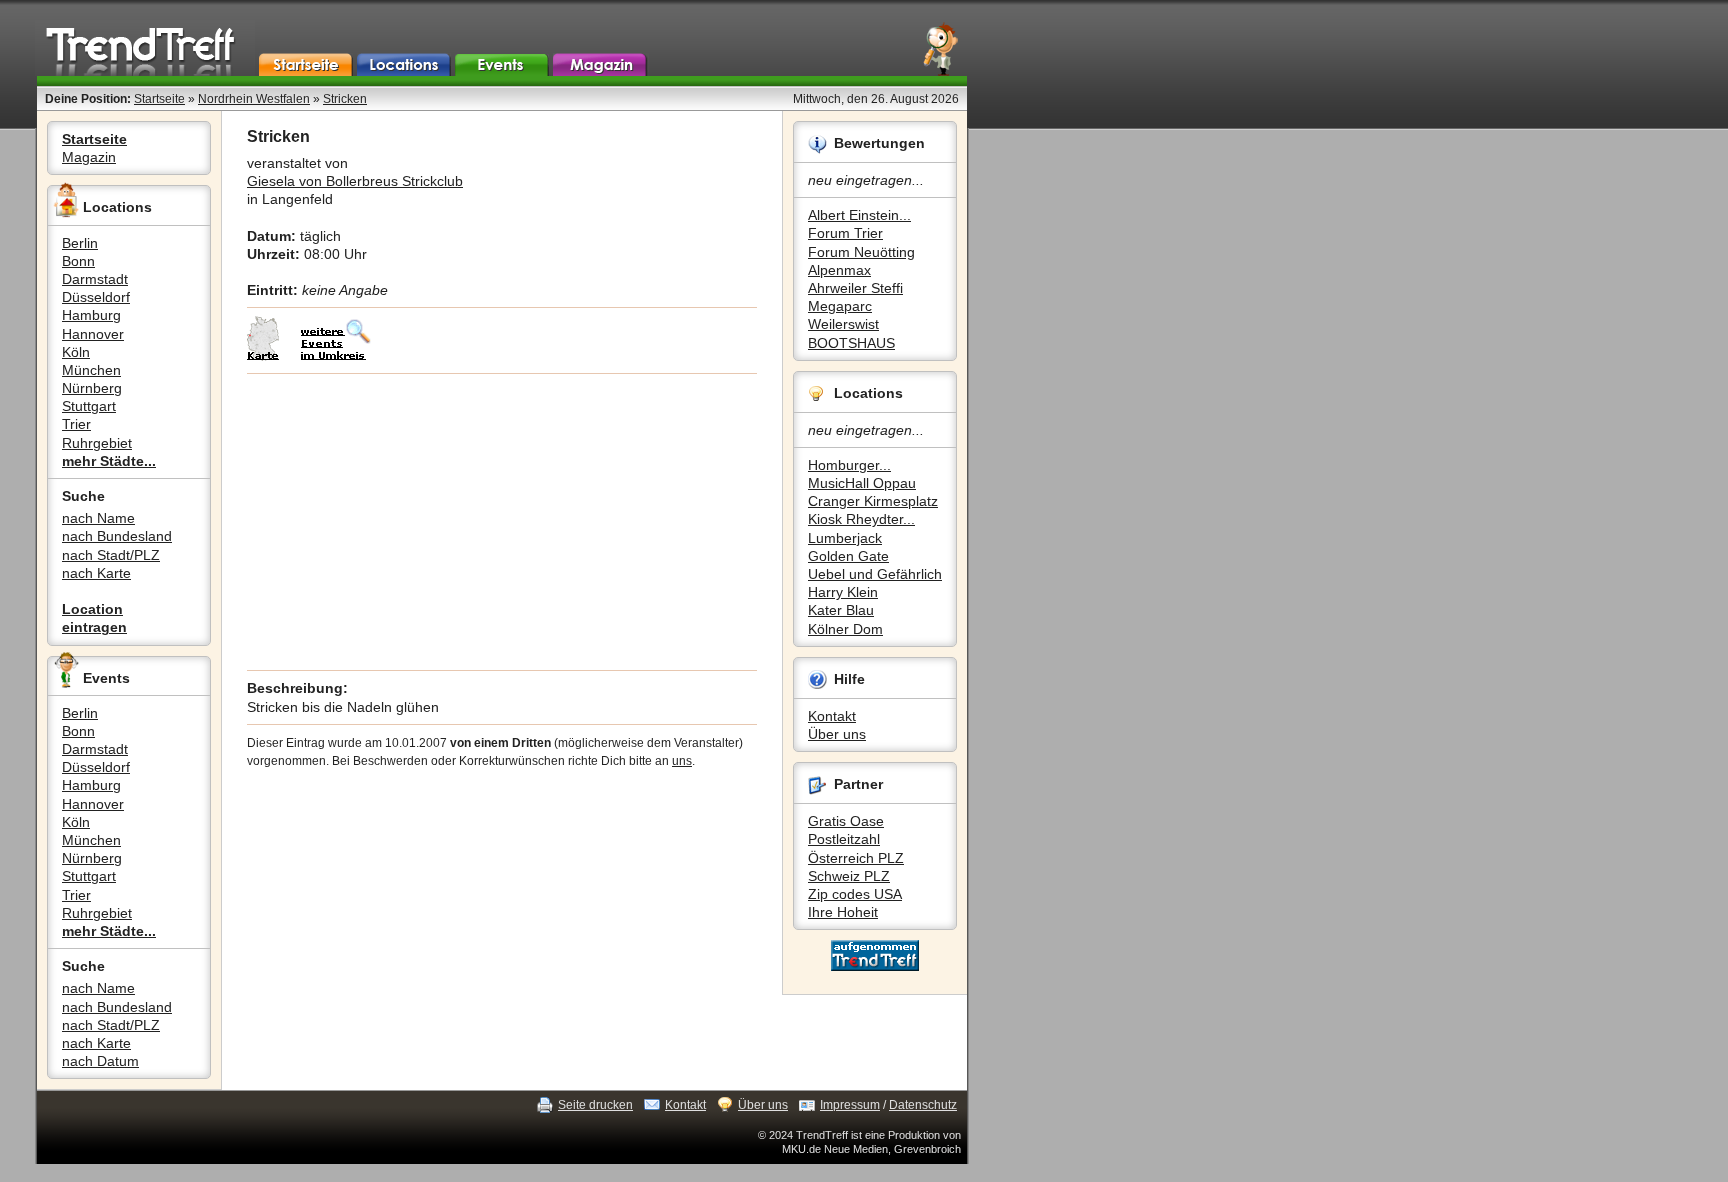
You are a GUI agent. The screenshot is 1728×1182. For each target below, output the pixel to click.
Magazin (89, 157)
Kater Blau (841, 610)
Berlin (80, 243)
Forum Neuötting (861, 252)
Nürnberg (92, 388)
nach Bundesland (117, 536)
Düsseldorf (96, 297)
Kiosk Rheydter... (861, 519)
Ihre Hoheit (843, 912)
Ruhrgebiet (97, 443)
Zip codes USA (855, 894)
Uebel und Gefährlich (875, 574)
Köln (76, 352)
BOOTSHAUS (851, 343)
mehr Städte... (109, 461)
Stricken (345, 99)
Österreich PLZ (856, 858)
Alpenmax (839, 270)
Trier (76, 424)
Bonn (78, 261)
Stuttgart (89, 406)
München (91, 370)
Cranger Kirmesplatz (873, 501)
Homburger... (849, 465)
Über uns (837, 734)
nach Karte (96, 573)
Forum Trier (845, 233)
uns (682, 761)
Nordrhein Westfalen (254, 99)
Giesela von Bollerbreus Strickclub (355, 181)
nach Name (98, 518)
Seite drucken (595, 1105)
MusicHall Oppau (862, 483)
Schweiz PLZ (849, 876)
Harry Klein (843, 592)
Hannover (93, 334)
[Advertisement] (502, 522)
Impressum (850, 1105)
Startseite (159, 99)
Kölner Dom (845, 629)
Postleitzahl (844, 839)
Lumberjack (845, 538)
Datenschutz (923, 1105)
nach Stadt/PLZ (111, 555)
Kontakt (832, 716)
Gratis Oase (846, 821)
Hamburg (91, 315)
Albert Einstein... (859, 215)
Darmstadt (95, 279)
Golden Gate (848, 556)
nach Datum (100, 1061)
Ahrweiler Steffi (855, 288)
